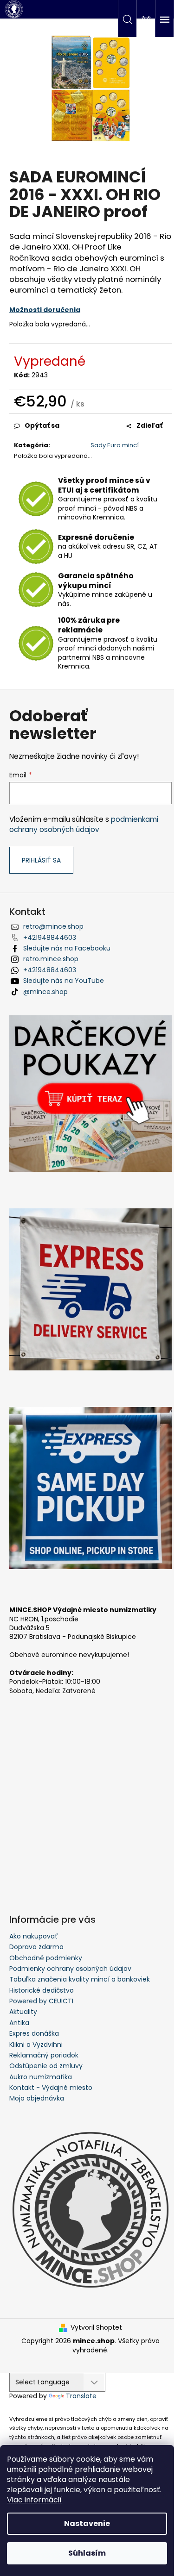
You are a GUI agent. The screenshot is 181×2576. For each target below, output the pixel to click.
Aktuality (23, 2012)
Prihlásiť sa (41, 860)
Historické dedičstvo (42, 1990)
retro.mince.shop (51, 959)
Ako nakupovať (34, 1936)
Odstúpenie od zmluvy (46, 2066)
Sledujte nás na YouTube (64, 981)
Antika (19, 2023)
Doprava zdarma (36, 1947)
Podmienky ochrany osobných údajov (70, 1969)
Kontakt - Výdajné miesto (51, 2088)
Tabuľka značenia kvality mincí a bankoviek (80, 1979)
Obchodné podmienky (46, 1958)
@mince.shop (45, 992)
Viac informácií (34, 2500)
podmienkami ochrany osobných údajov (84, 824)
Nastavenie (87, 2523)
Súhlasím (87, 2553)
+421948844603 (50, 938)
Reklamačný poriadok (44, 2055)
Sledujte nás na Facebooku (67, 948)
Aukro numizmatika (41, 2077)
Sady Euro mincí (115, 445)
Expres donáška (34, 2033)
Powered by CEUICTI (41, 2001)
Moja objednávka (37, 2098)
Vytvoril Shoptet (96, 2328)
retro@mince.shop (53, 926)
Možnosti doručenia (45, 310)
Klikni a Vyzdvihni (36, 2045)
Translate (81, 2396)
